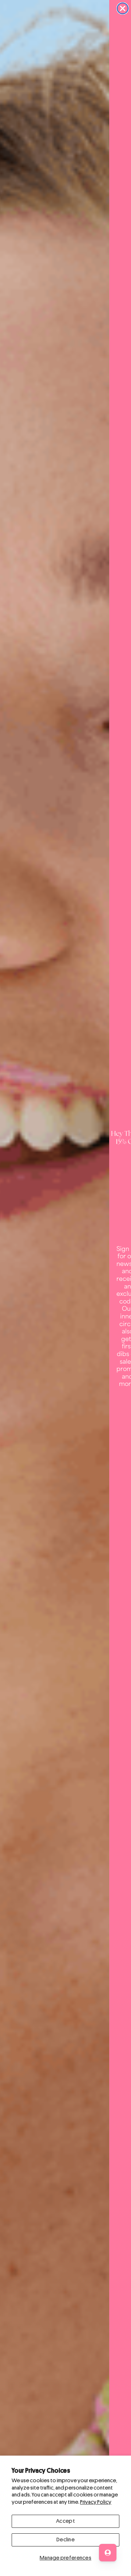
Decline (65, 2540)
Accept (65, 2521)
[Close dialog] (123, 8)
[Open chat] (108, 2553)
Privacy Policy (96, 2502)
